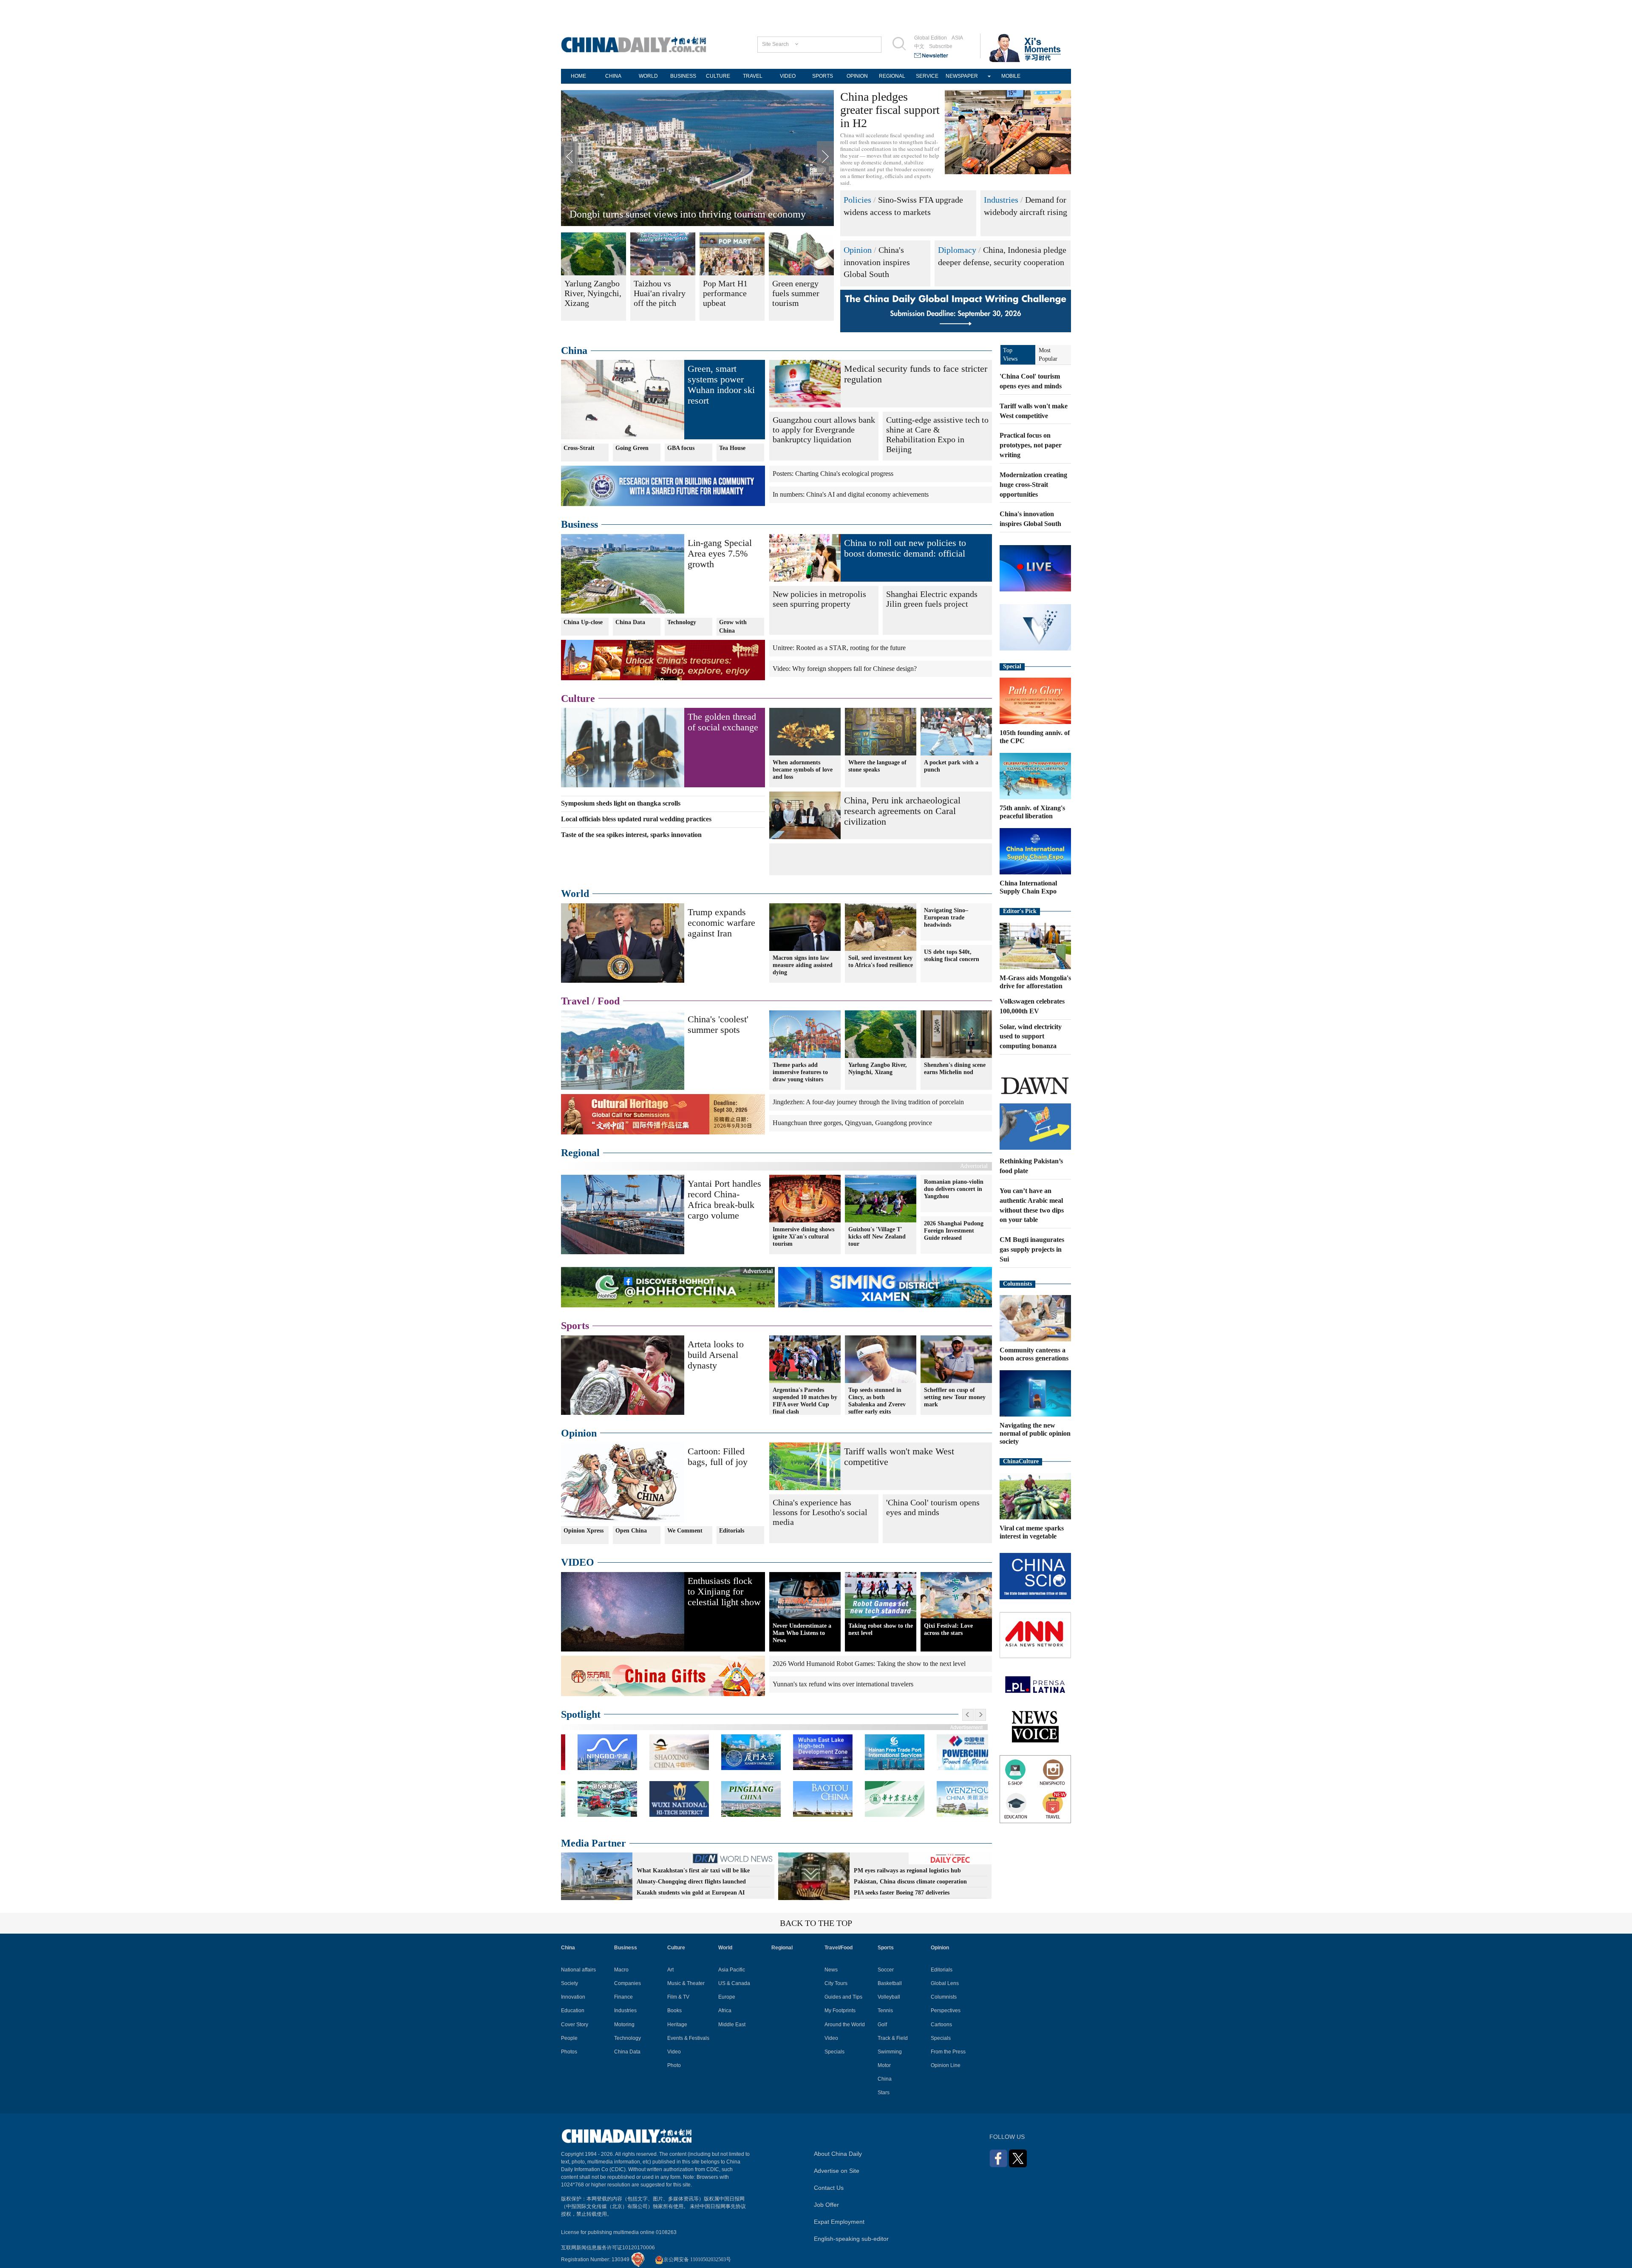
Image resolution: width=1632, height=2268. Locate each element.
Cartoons (941, 2025)
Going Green (632, 448)
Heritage (677, 2025)
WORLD (648, 76)
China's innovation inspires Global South (877, 262)
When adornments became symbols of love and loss (803, 770)
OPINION (857, 76)
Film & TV (678, 1997)
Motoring (624, 2025)
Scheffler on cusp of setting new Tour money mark (955, 1397)
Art (670, 1970)
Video (674, 2052)
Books (674, 2011)
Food (609, 1001)
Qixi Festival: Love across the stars (948, 1629)
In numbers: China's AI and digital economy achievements (851, 494)
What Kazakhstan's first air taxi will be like (693, 1871)
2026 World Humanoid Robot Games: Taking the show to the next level (869, 1664)
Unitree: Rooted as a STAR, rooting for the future (839, 648)
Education (573, 2011)
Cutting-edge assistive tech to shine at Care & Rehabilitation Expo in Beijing (937, 434)
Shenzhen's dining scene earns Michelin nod (955, 1069)
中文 (919, 46)
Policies (857, 200)
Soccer (886, 1970)
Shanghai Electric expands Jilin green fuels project (932, 599)
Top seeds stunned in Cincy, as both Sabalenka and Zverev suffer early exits (877, 1401)
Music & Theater (686, 1983)
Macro (621, 1970)
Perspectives (946, 2011)
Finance (623, 1997)
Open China (631, 1531)
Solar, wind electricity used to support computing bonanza (1031, 1036)
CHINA (613, 76)
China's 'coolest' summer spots (718, 1024)
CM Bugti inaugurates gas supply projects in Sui (1032, 1249)
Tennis (885, 2011)
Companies (628, 1983)
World (575, 894)
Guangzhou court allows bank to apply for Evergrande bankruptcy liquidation (824, 430)
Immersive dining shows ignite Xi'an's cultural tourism (803, 1237)
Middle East (732, 2025)
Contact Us (829, 2188)
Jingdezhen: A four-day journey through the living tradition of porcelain (868, 1102)
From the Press (948, 2052)
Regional (580, 1153)
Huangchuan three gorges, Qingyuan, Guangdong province (852, 1123)
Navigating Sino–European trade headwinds (946, 918)
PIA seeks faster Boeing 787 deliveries (902, 1893)
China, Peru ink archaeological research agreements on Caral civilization (902, 811)
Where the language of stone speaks (877, 766)
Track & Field (893, 2038)
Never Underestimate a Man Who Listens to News (802, 1633)
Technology (682, 622)
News (831, 1970)
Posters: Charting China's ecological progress (833, 474)
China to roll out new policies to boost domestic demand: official (905, 548)
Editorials (732, 1531)
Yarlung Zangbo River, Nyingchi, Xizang (878, 1069)
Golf (882, 2025)
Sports (575, 1326)
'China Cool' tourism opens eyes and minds (933, 1507)
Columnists (1017, 1284)
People (569, 2038)
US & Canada (734, 1983)
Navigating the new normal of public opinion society (1035, 1433)
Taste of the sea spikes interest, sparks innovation (671, 214)
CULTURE (718, 76)
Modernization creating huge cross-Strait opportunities (1033, 485)
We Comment (685, 1531)
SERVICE (927, 76)
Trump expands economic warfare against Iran (721, 923)
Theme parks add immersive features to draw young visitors (800, 1072)
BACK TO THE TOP (816, 1923)
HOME (578, 76)
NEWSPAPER (962, 76)
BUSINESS (683, 76)
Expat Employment (839, 2222)
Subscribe (941, 46)
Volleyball (889, 1997)
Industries (1001, 200)
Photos (569, 2052)
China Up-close (583, 622)
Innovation (573, 1997)
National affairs (578, 1970)
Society (569, 1983)
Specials (834, 2052)
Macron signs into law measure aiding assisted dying (803, 965)
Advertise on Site (837, 2171)
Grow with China (733, 626)
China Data (630, 622)
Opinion (858, 250)
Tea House (732, 448)
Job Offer (826, 2205)
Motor (884, 2065)
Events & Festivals (688, 2038)
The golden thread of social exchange (723, 722)
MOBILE (1011, 76)
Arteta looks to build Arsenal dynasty (716, 1355)
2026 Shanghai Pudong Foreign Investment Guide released (954, 1231)
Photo (674, 2065)
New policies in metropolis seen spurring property (819, 599)
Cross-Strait (579, 448)
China (574, 351)
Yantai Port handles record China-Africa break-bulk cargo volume (724, 1199)
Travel (575, 1001)
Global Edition (931, 38)
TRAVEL (753, 76)
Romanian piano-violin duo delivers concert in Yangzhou (954, 1189)
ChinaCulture (1021, 1461)
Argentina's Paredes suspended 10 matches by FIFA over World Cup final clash (805, 1401)
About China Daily (838, 2154)
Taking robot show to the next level (881, 1629)
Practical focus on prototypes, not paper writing (1031, 445)
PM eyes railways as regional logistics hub (907, 1871)
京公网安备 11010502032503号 (697, 2260)
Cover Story (575, 2025)
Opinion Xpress (584, 1531)
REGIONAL (892, 76)
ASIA (957, 38)
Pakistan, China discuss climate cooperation (910, 1882)
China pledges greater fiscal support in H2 (890, 110)
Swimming (890, 2052)
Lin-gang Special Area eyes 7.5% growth (720, 553)
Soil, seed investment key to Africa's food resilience (881, 961)
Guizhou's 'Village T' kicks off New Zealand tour (877, 1237)
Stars (884, 2093)
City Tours (836, 1983)
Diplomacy (957, 250)
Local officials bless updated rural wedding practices (636, 819)
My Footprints (840, 2011)
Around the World (845, 2025)
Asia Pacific (732, 1970)
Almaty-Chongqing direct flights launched (691, 1882)
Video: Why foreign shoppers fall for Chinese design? (845, 669)
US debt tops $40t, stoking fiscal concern (952, 956)
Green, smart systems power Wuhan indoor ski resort (721, 385)
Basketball (890, 1983)
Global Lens (945, 1983)
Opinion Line (946, 2065)
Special (1012, 666)
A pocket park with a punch (951, 766)
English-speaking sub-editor (851, 2239)
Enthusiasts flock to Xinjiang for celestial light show (724, 1591)
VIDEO (788, 76)
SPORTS (823, 76)
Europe (727, 1997)
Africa (725, 2011)
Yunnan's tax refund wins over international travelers (843, 1684)
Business (579, 524)
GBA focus (681, 448)
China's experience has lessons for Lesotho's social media (820, 1512)
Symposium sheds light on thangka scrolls (621, 803)
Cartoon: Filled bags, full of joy (718, 1456)
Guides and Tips (843, 1997)
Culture (578, 698)
